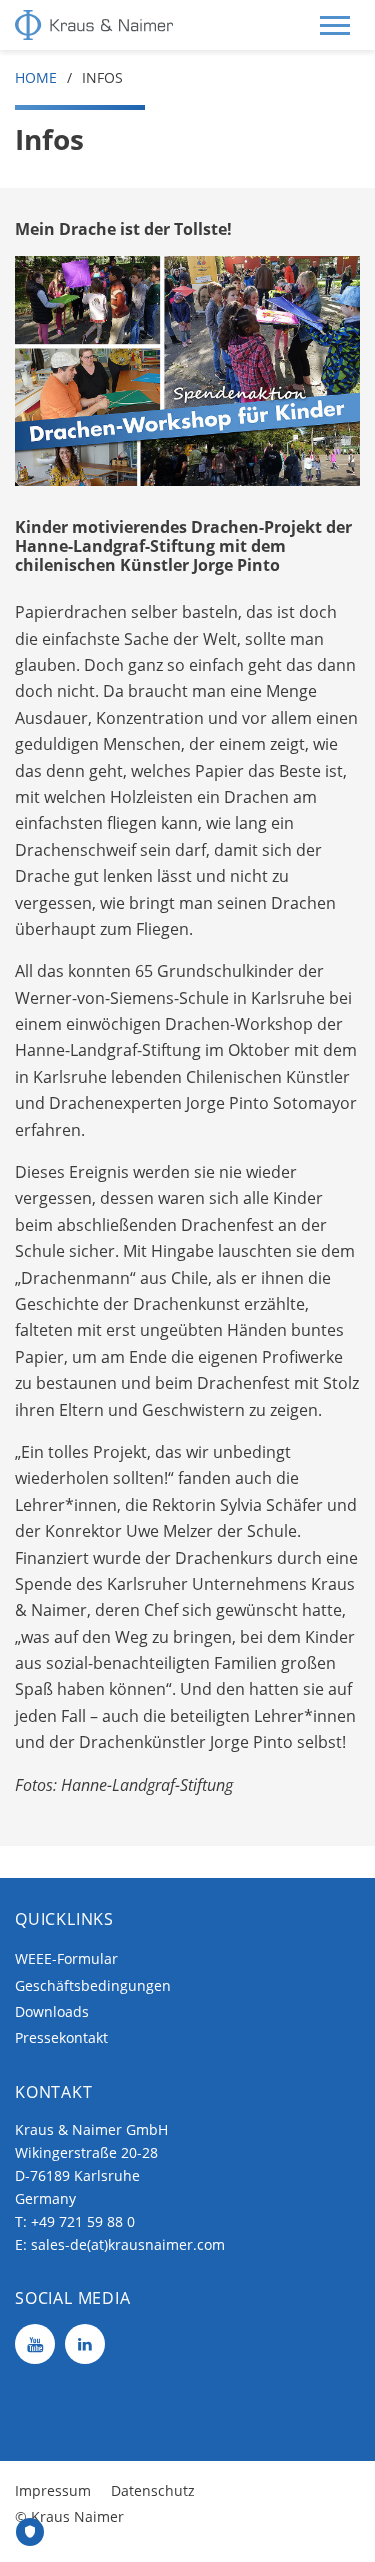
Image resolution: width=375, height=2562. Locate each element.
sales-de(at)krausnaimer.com (128, 2244)
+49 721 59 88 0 (83, 2221)
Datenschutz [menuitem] (153, 2490)
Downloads (52, 2011)
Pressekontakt (61, 2037)
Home (36, 77)
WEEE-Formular (66, 1958)
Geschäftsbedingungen (93, 1985)
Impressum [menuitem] (53, 2490)
